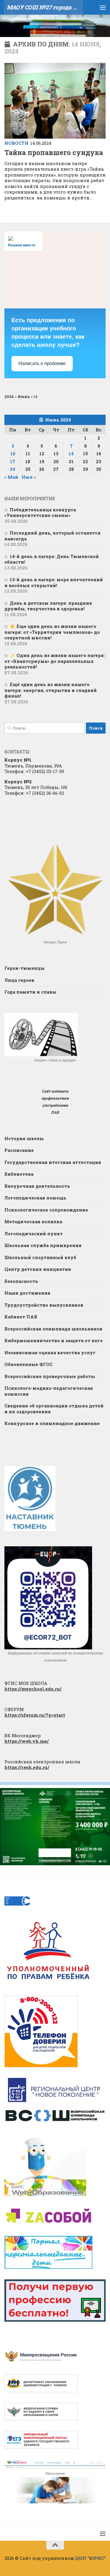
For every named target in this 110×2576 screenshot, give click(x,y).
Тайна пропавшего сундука (54, 152)
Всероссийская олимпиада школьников (53, 1329)
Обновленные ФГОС (28, 1364)
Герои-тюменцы (24, 968)
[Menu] (103, 7)
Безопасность (21, 1281)
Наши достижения (27, 1293)
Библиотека (19, 1174)
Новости (16, 143)
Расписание (19, 1150)
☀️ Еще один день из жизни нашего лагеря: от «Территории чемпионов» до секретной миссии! (52, 632)
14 (71, 453)
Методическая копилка (33, 1221)
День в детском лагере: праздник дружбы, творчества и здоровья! (48, 606)
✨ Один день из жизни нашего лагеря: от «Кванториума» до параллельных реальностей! (55, 661)
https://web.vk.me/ (27, 1741)
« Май (11, 477)
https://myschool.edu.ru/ (33, 1689)
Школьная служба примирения (43, 1245)
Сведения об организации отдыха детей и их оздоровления (54, 1409)
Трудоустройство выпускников (44, 1305)
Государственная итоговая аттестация (53, 1162)
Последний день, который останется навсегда (53, 536)
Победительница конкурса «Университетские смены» (40, 512)
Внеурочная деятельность (37, 1186)
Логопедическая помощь (35, 1198)
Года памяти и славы (30, 992)
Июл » (29, 477)
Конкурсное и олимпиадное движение (52, 1423)
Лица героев (19, 980)
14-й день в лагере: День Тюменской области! (52, 559)
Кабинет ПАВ (21, 1317)
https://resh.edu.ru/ (27, 1767)
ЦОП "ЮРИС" (90, 2558)
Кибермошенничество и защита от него (54, 1340)
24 (13, 469)
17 (13, 461)
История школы (24, 1138)
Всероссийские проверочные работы (50, 1376)
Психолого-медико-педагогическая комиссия (49, 1391)
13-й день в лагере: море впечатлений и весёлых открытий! (54, 582)
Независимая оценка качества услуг (50, 1352)
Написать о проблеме (42, 363)
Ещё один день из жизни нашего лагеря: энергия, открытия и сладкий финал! (51, 690)
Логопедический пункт (34, 1234)
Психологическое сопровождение (46, 1210)
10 (13, 453)
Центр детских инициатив (38, 1269)
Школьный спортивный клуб (40, 1257)
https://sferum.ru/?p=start (35, 1715)
